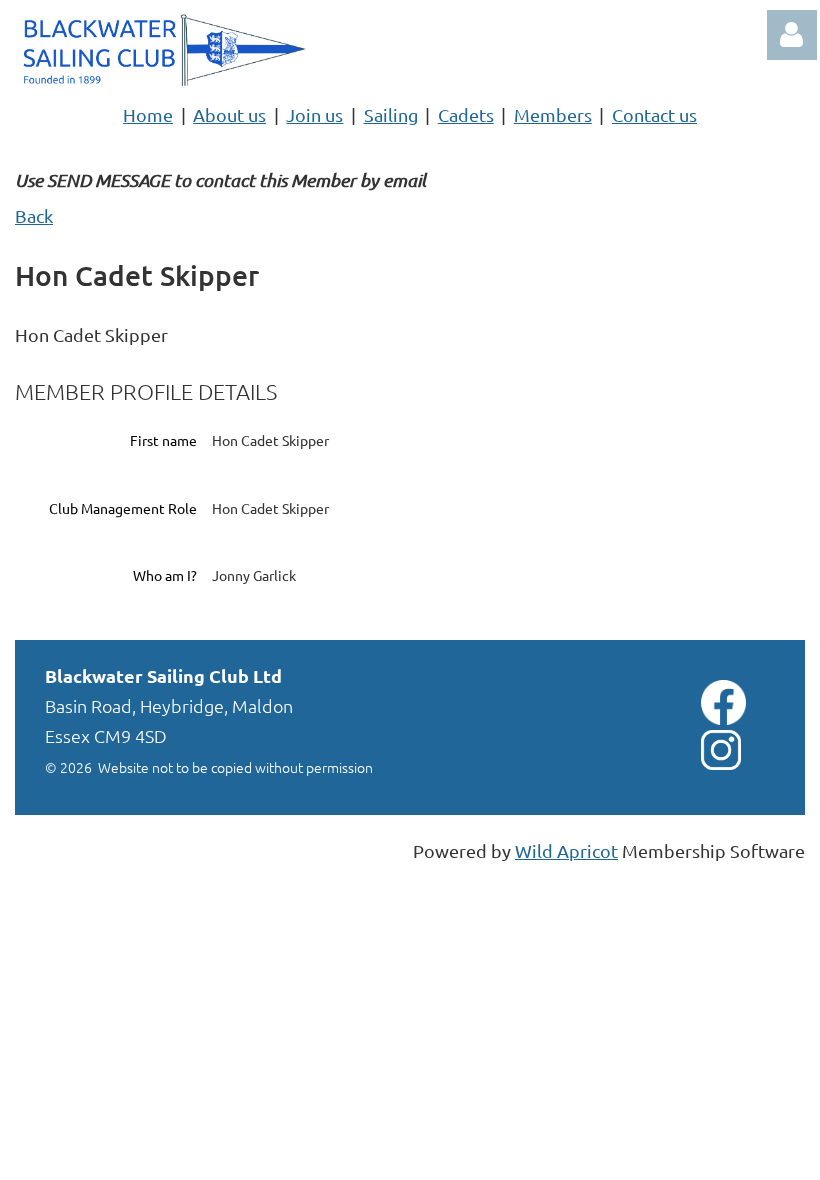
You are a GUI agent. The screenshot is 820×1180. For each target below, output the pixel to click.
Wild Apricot (566, 850)
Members (553, 114)
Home (148, 114)
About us (229, 114)
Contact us (654, 114)
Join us (314, 114)
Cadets (466, 114)
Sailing (391, 114)
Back (34, 215)
